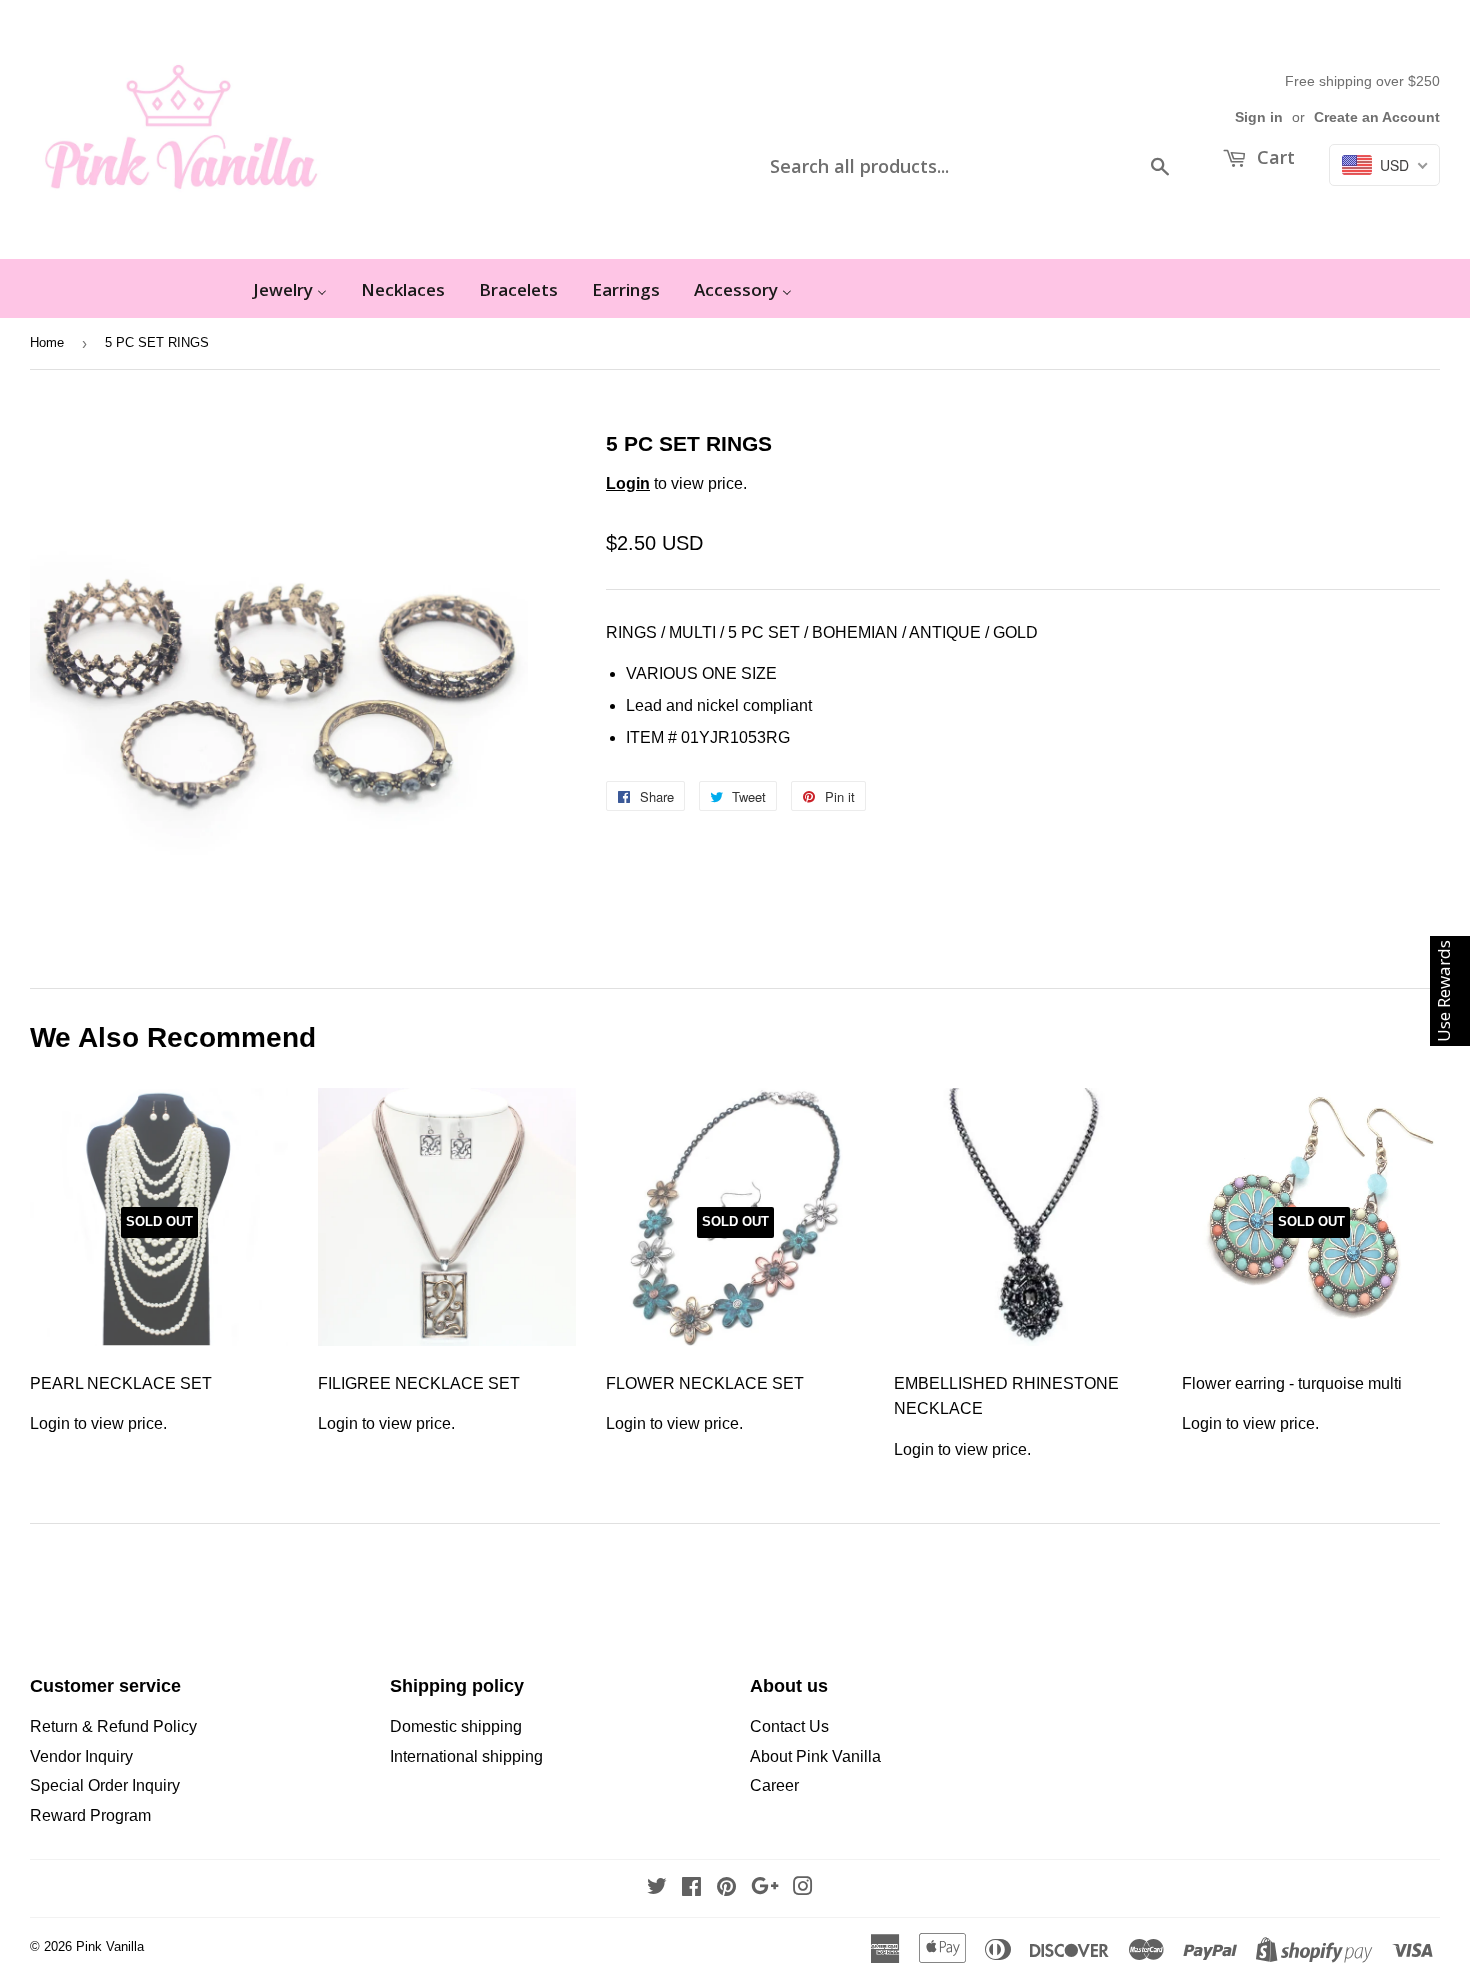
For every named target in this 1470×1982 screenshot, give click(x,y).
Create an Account (1377, 117)
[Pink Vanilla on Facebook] (691, 1888)
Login (628, 483)
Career (774, 1785)
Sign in (1259, 117)
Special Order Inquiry (105, 1785)
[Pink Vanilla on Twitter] (657, 1888)
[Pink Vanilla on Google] (765, 1888)
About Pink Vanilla (815, 1756)
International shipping (466, 1756)
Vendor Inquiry (81, 1756)
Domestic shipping (456, 1726)
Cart (1273, 157)
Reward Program (90, 1815)
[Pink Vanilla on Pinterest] (726, 1888)
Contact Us (789, 1726)
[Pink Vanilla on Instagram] (803, 1888)
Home (47, 342)
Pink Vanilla (110, 1946)
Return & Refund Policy (113, 1726)
